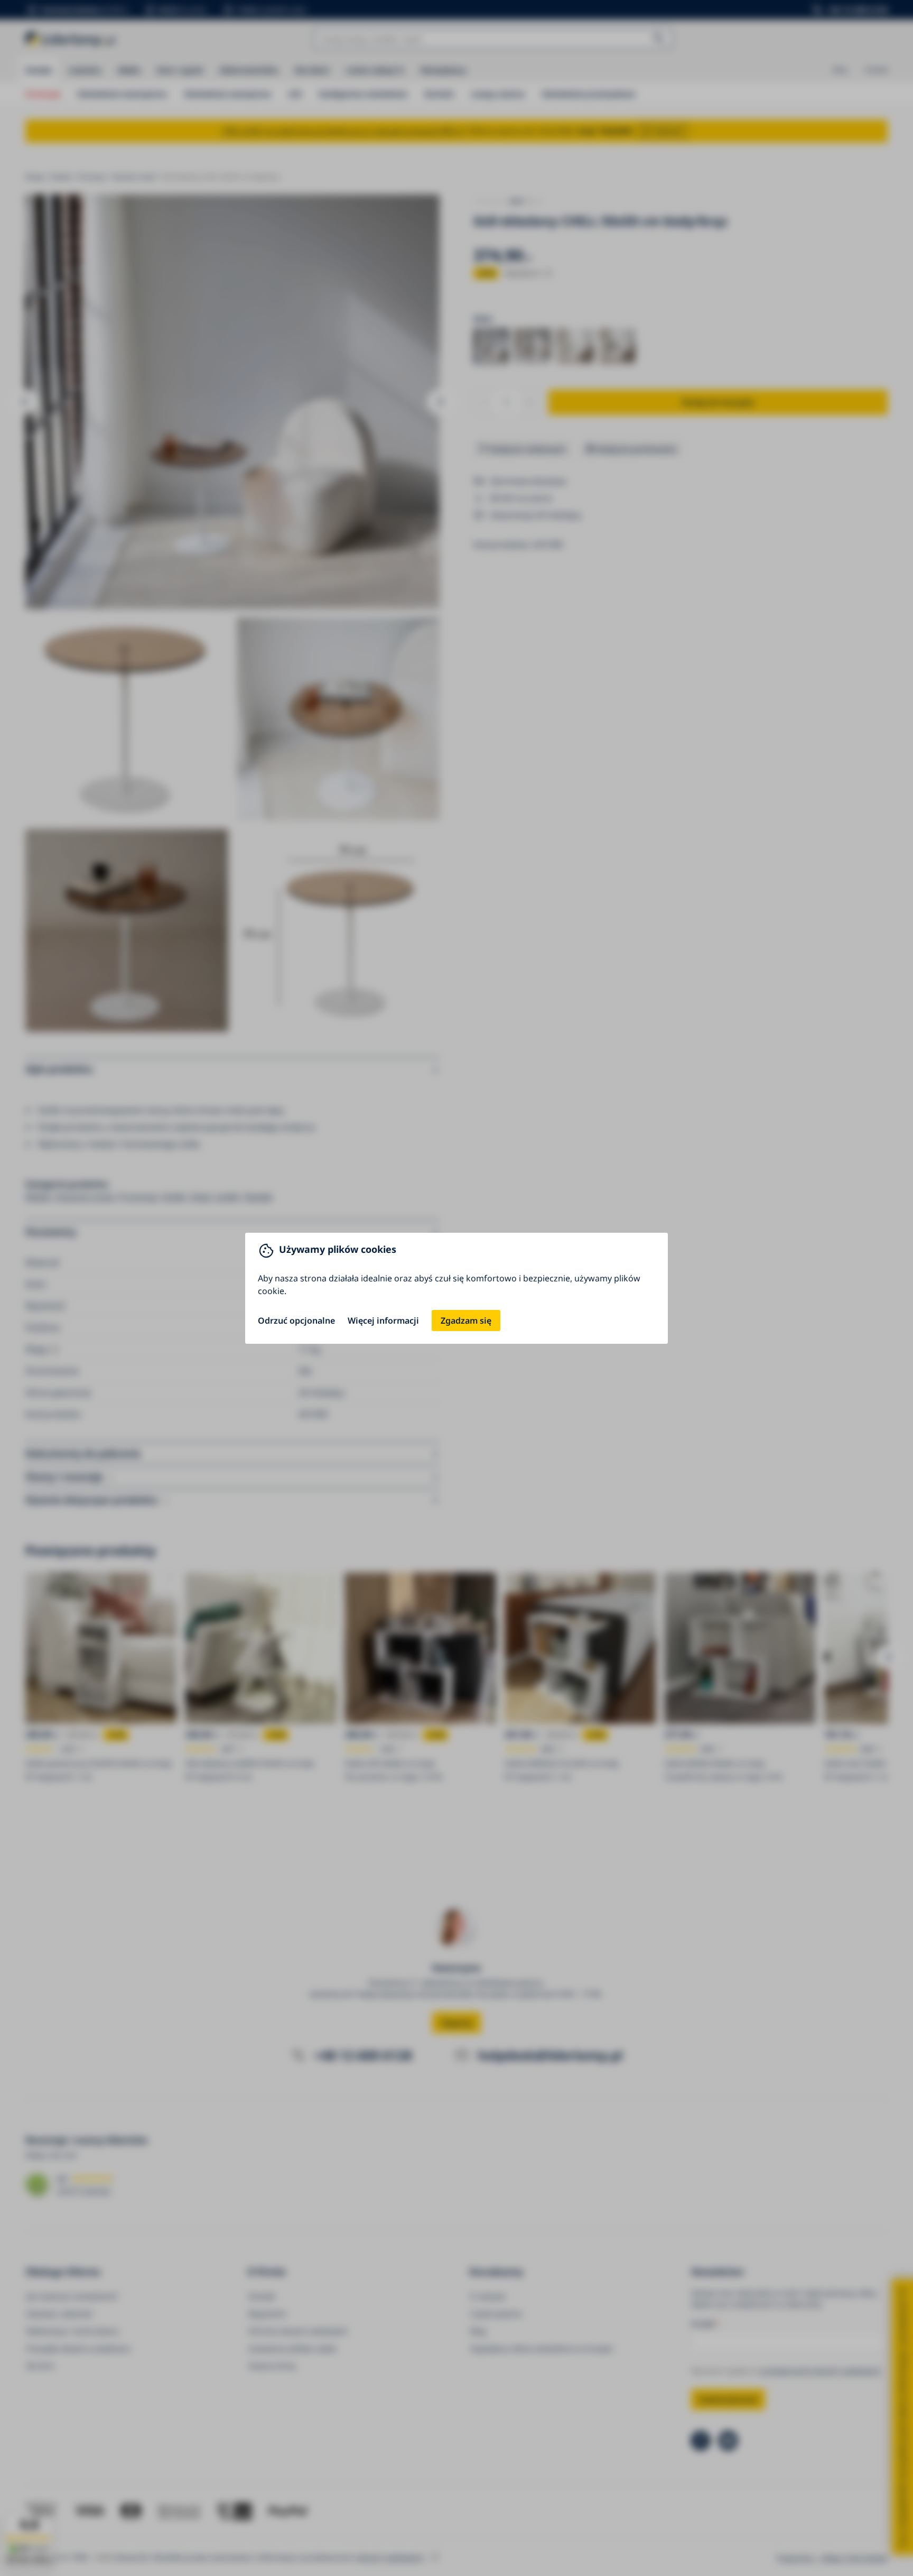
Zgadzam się (466, 1321)
